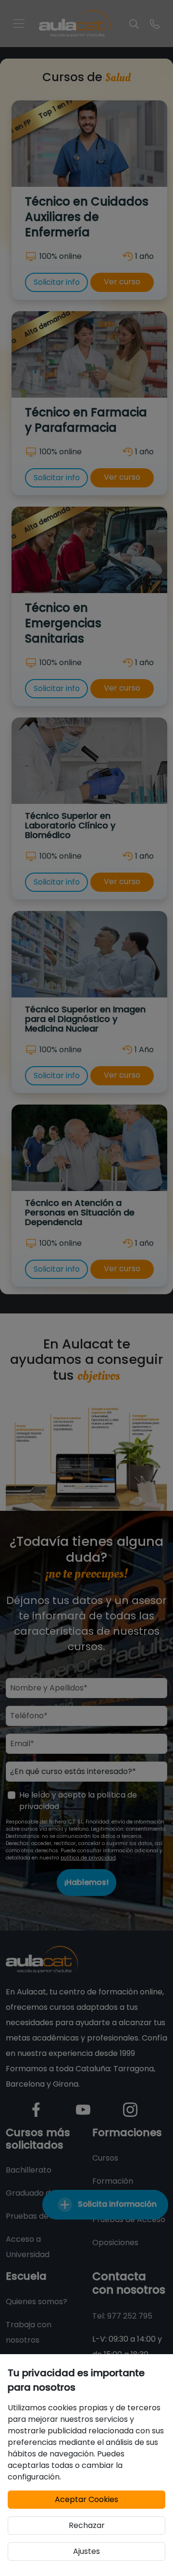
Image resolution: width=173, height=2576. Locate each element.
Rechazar (87, 2525)
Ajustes (86, 2551)
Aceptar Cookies (86, 2499)
